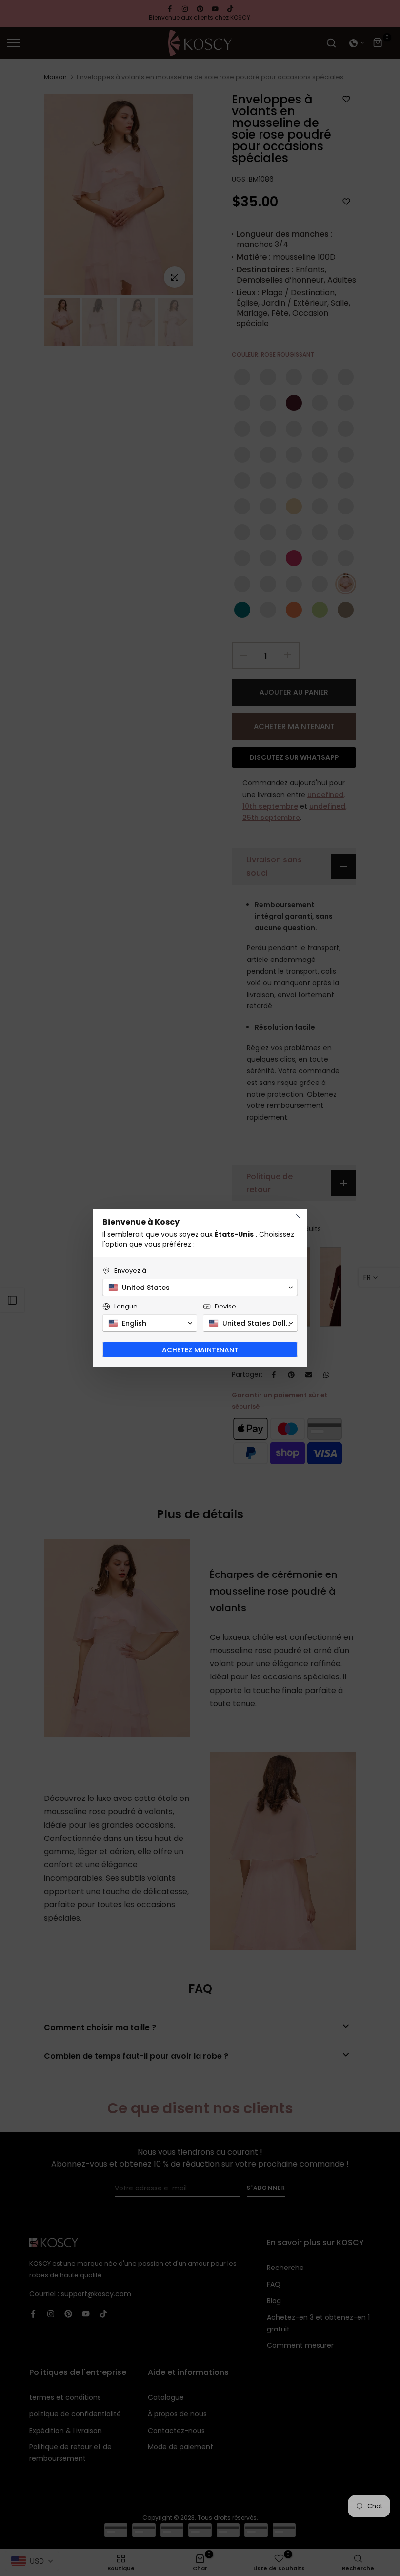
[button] (200, 1288)
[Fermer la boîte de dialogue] (298, 1216)
